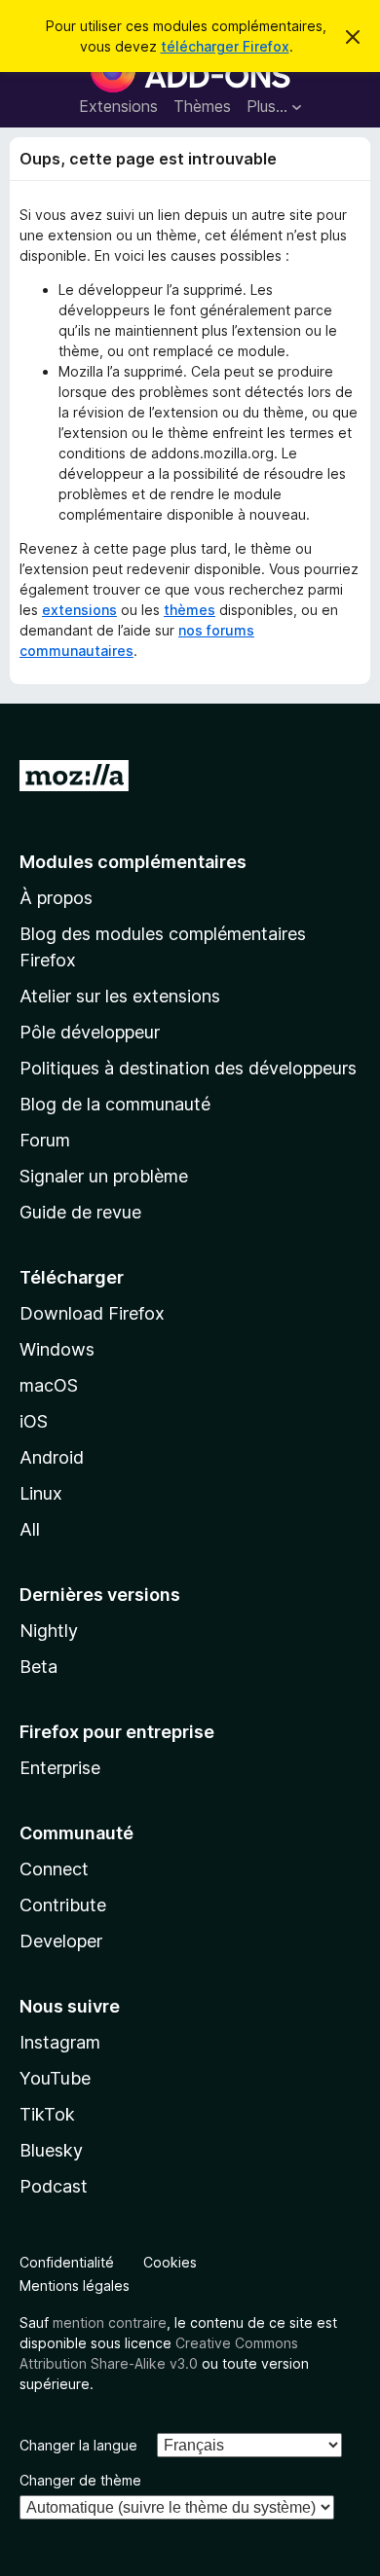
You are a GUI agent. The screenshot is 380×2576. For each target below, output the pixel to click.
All (30, 1529)
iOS (34, 1421)
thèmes (190, 610)
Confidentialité (67, 2262)
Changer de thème (80, 2480)
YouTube (55, 2078)
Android (52, 1457)
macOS (49, 1385)
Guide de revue (80, 1212)
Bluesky (51, 2150)
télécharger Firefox (225, 46)
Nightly (49, 1631)
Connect (54, 1869)
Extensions (118, 106)
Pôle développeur (90, 1032)
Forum (45, 1140)
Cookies (170, 2262)
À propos (56, 898)
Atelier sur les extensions (120, 996)
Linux (41, 1493)
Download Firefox (92, 1313)
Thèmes (202, 106)
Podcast (54, 2186)
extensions (79, 610)
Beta (38, 1667)
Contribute (63, 1905)
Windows (57, 1349)
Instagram (60, 2042)
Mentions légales (75, 2286)
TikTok (47, 2114)
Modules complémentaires (133, 862)
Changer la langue (78, 2445)
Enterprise (60, 1768)
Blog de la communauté (115, 1104)
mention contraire (110, 2322)
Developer (61, 1941)
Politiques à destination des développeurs (188, 1068)
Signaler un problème (104, 1176)
